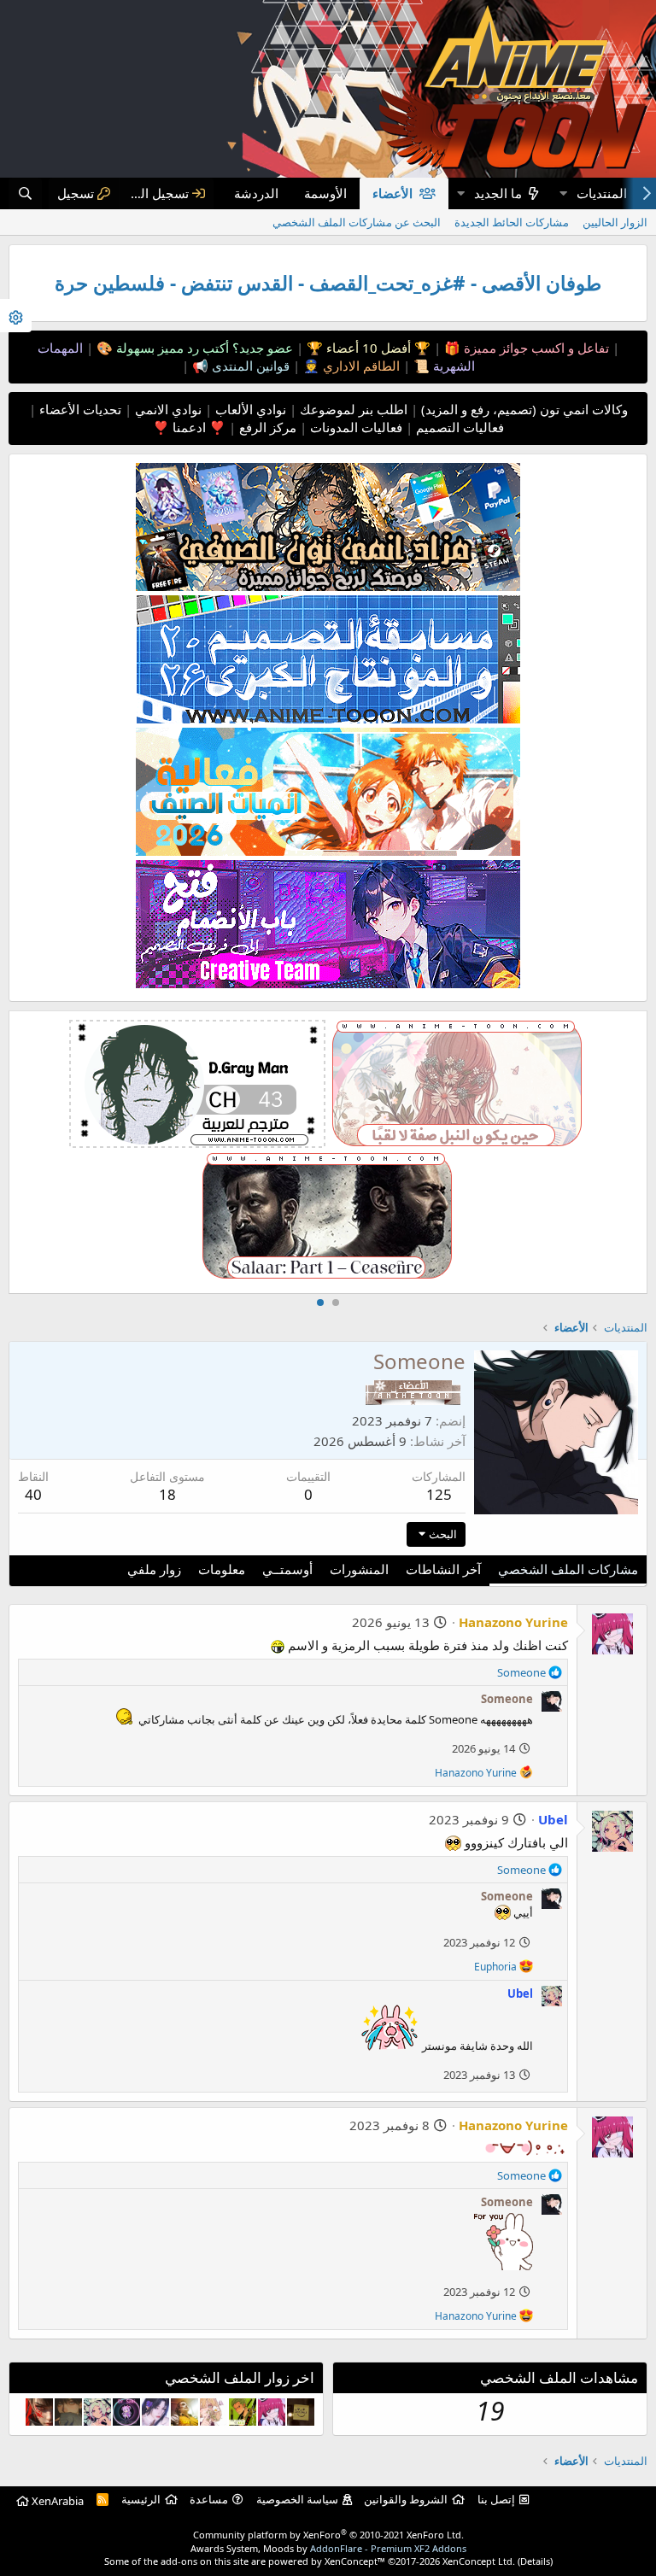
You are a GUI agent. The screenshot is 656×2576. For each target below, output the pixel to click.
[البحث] (25, 193)
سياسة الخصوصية (297, 2499)
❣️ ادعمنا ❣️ (189, 427)
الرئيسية (141, 2499)
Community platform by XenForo (328, 2535)
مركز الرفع (266, 427)
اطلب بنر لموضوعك (352, 409)
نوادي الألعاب (249, 409)
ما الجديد (498, 193)
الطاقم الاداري (360, 366)
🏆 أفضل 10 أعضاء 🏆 (367, 348)
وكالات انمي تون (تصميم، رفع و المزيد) (524, 409)
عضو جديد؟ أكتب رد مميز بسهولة (203, 348)
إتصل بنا (496, 2499)
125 (439, 1494)
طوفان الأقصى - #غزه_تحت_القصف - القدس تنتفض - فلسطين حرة (328, 283)
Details (535, 2561)
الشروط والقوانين (406, 2499)
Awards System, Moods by (328, 2548)
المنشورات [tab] (359, 1569)
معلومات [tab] (222, 1569)
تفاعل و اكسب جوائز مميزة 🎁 (525, 348)
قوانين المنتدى (249, 366)
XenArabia (56, 2501)
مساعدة (209, 2499)
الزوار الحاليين (615, 222)
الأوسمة (325, 193)
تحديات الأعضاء (79, 409)
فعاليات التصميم (458, 427)
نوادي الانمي (167, 409)
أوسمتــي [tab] (287, 1569)
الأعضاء (392, 193)
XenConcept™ (355, 2561)
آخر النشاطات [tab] (443, 1569)
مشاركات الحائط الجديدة (512, 222)
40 (33, 1494)
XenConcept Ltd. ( (481, 2561)
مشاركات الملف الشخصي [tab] (568, 1569)
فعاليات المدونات (354, 427)
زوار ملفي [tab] (154, 1569)
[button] (563, 193)
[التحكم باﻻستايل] (16, 316)
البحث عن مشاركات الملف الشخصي (357, 222)
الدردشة (256, 193)
